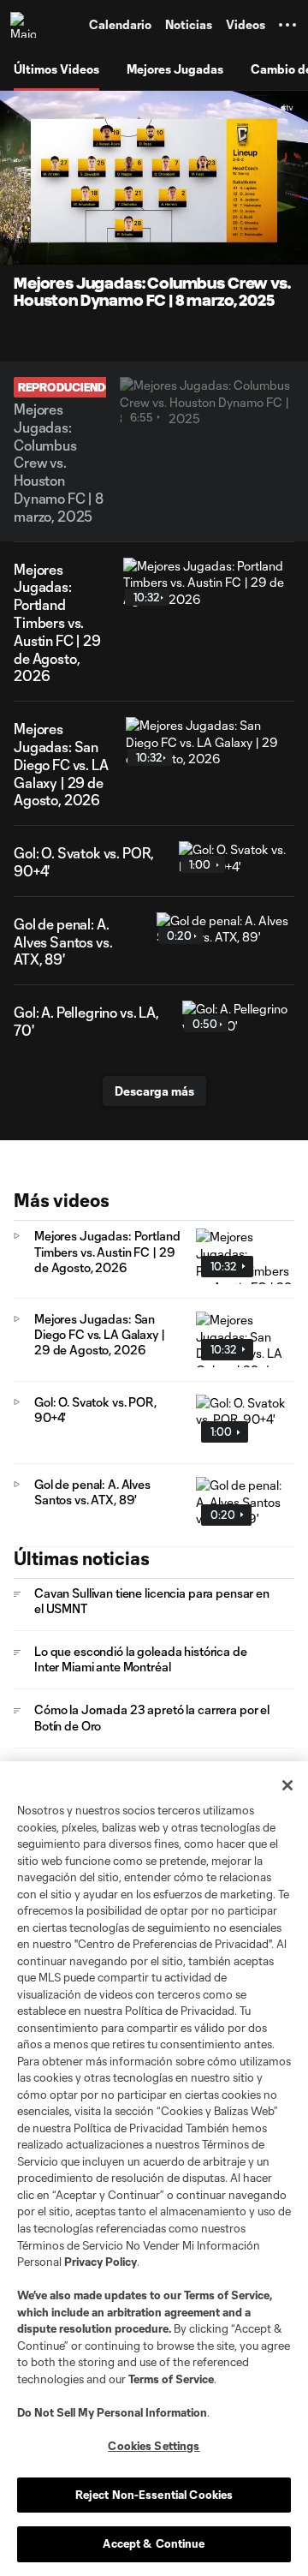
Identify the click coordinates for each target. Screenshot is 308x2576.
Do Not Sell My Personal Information (112, 2412)
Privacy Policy (101, 2262)
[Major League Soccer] (27, 25)
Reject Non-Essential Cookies (154, 2495)
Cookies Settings (154, 2446)
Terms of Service (227, 2295)
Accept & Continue (154, 2543)
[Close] (287, 1785)
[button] (287, 25)
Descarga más (154, 1091)
